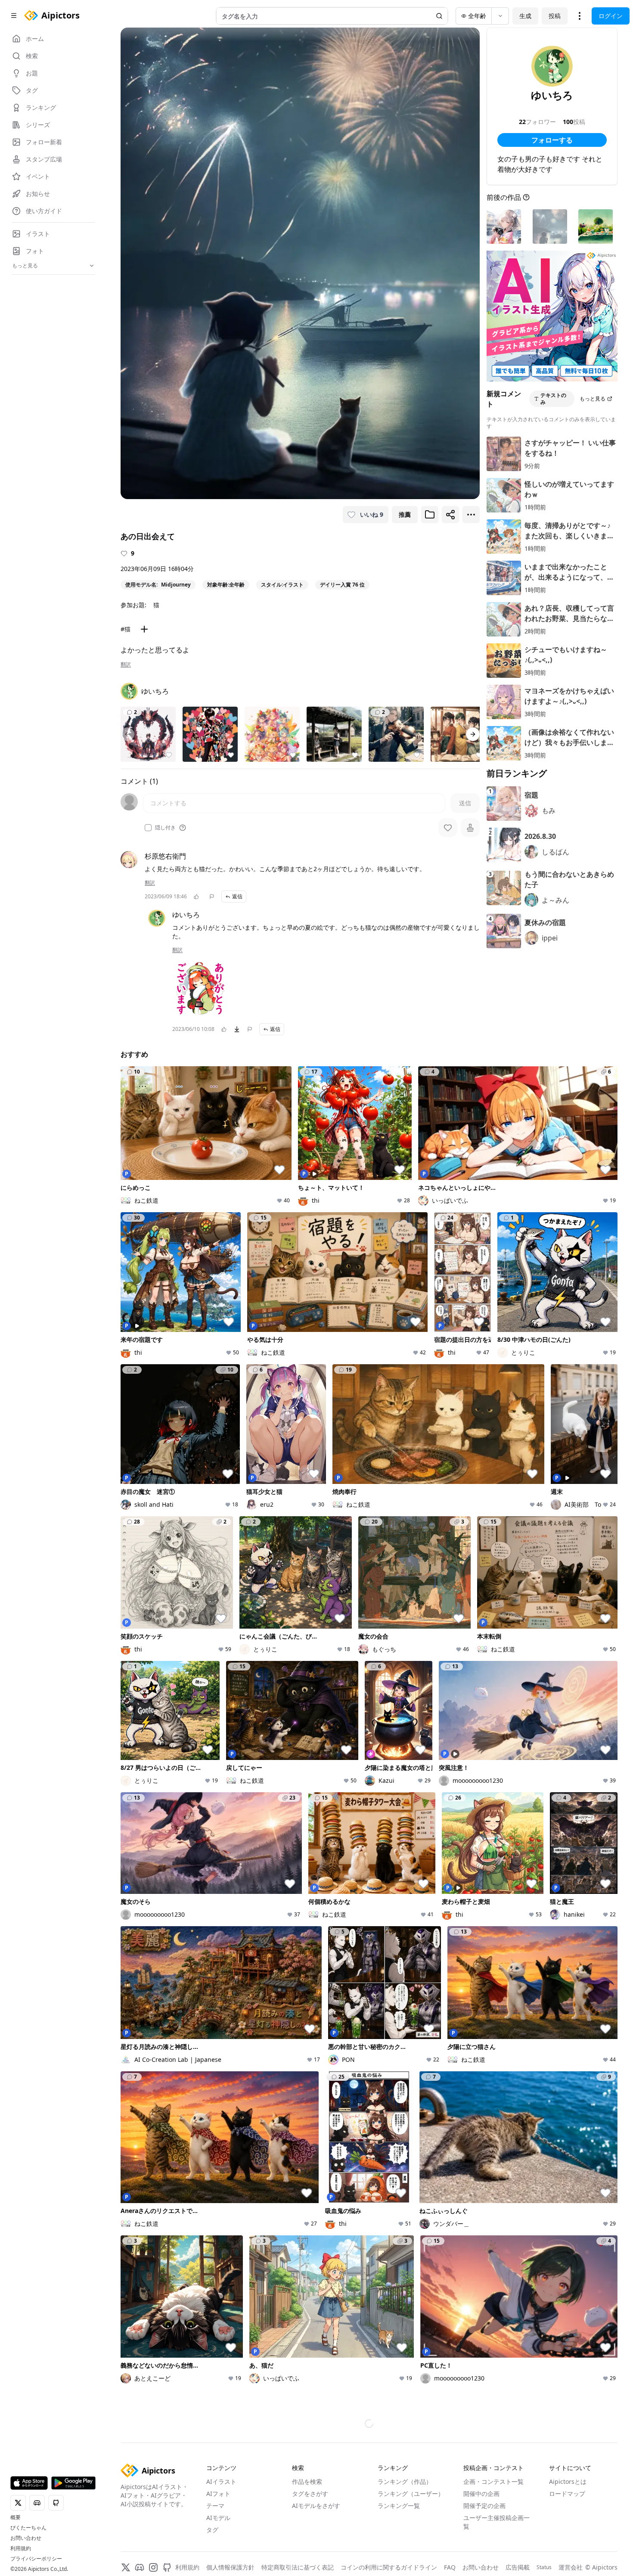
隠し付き (165, 828)
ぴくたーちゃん (28, 2528)
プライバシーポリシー (36, 2559)
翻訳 (126, 664)
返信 (237, 896)
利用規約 (21, 2548)
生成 (525, 16)
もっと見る (593, 399)
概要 (16, 2517)
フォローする (552, 140)
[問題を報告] (212, 897)
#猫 (126, 629)
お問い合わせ (26, 2538)
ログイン (611, 16)
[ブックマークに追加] (430, 515)
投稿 (555, 16)
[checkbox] (148, 828)
